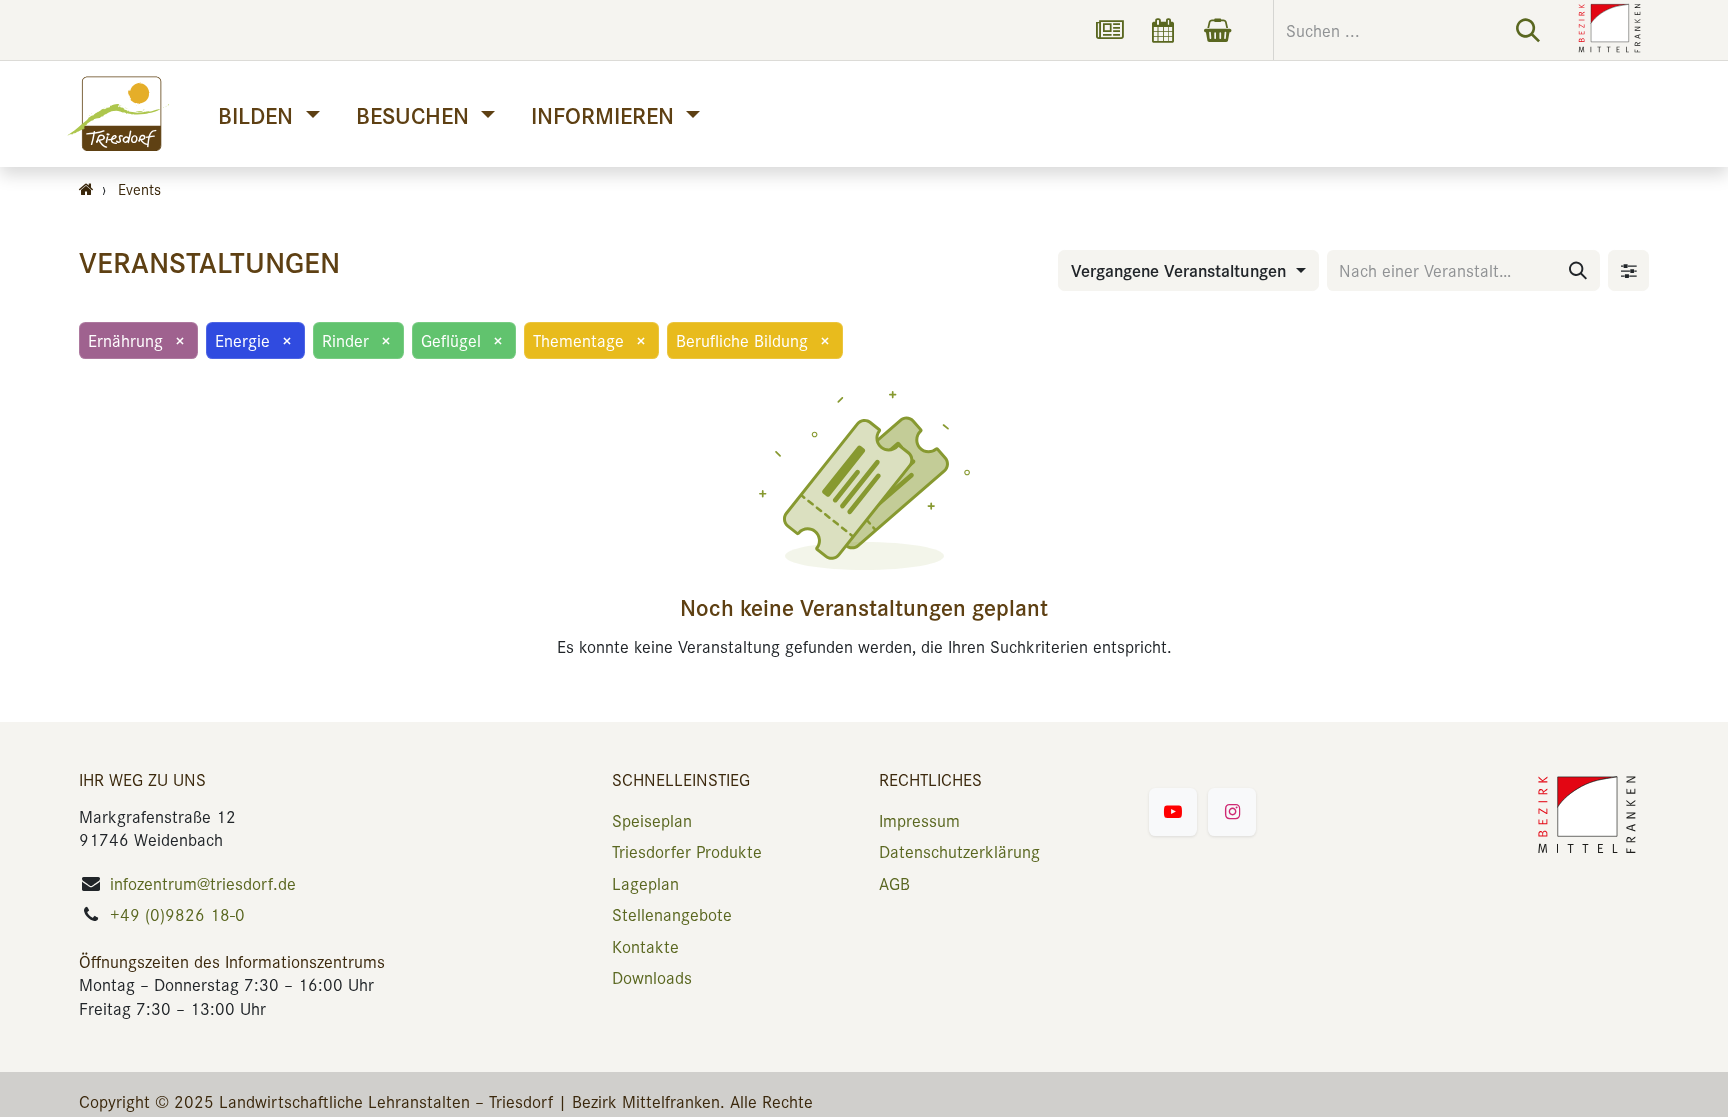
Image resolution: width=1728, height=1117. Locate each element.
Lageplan (645, 883)
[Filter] (1628, 270)
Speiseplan (652, 820)
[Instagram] (1232, 812)
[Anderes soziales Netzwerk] (1109, 30)
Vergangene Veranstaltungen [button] (1181, 270)
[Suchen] (1528, 30)
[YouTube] (1173, 812)
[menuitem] (268, 114)
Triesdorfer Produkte (687, 851)
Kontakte (645, 946)
